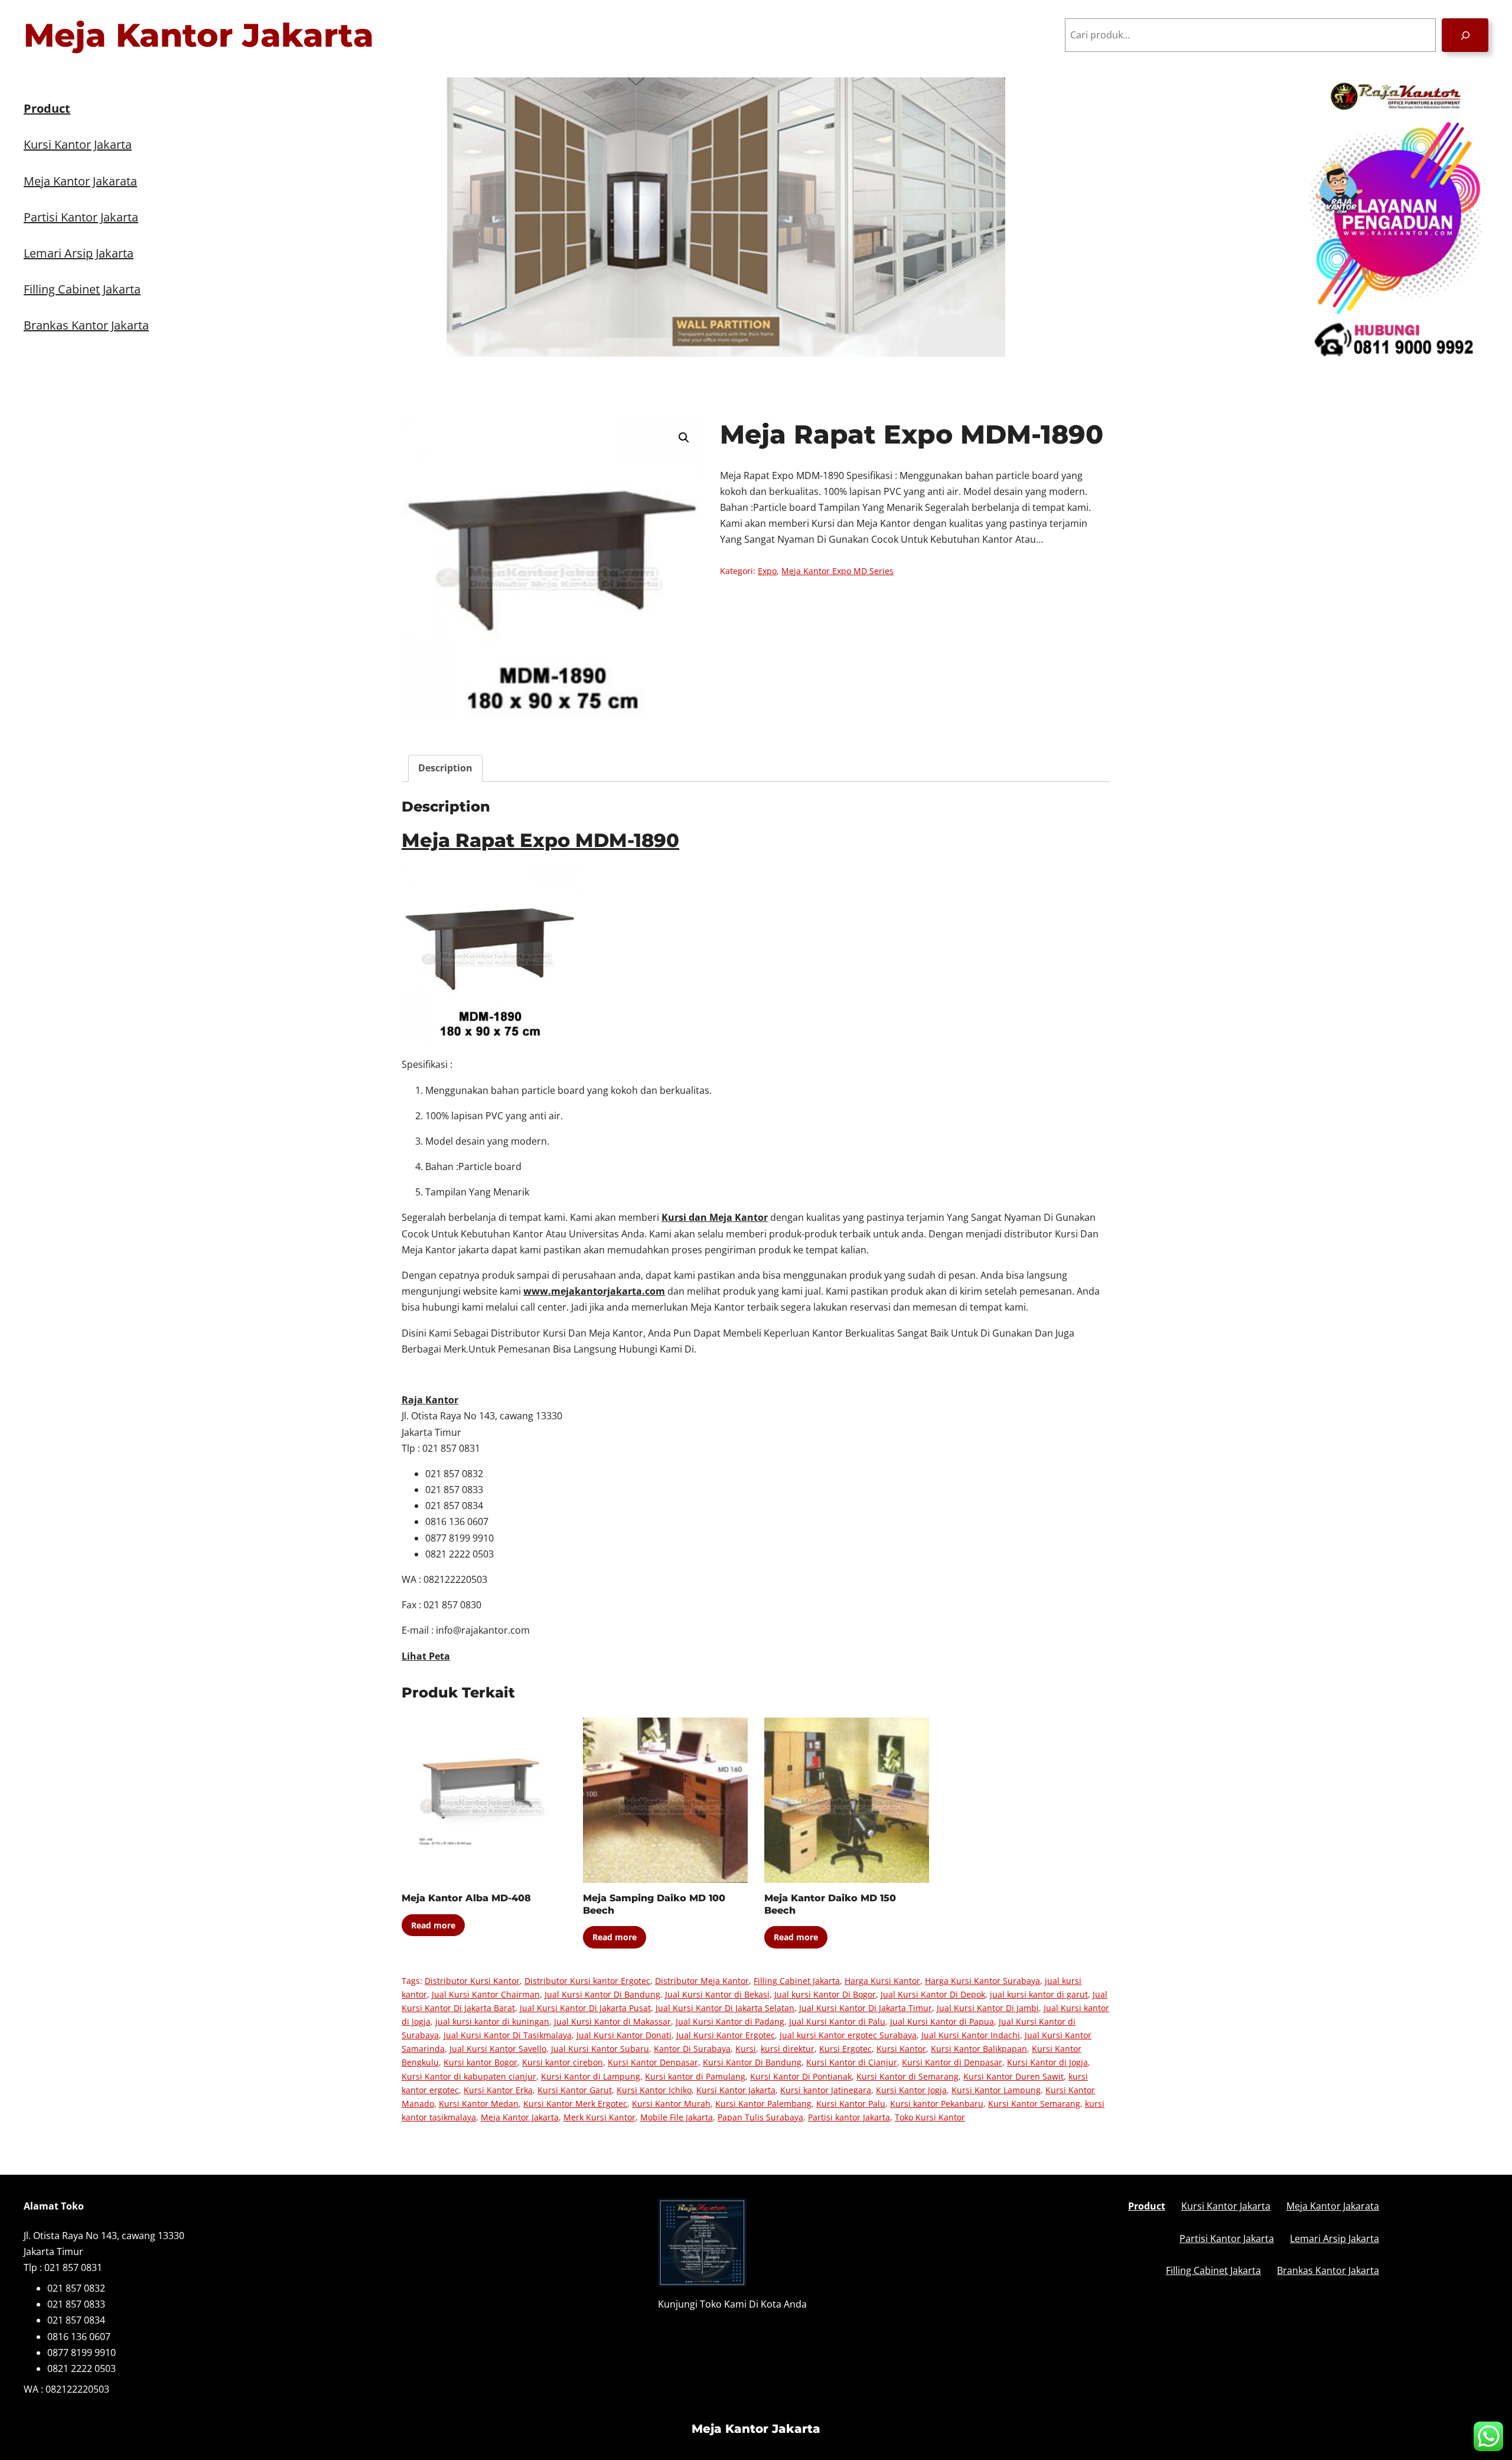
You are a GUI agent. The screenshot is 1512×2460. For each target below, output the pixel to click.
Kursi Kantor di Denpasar (952, 2062)
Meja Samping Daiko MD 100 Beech (654, 1904)
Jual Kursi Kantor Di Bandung (602, 1994)
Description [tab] (445, 768)
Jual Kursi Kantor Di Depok (933, 1994)
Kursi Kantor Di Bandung (752, 2062)
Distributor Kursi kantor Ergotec (587, 1981)
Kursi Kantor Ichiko (654, 2090)
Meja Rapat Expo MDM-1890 (540, 840)
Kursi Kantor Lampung (996, 2090)
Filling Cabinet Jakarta (797, 1981)
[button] (684, 438)
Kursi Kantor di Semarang (907, 2076)
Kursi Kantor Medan (479, 2104)
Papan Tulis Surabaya (760, 2117)
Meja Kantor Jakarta (199, 35)
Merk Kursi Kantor (599, 2117)
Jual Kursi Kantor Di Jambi (988, 2008)
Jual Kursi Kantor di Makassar (612, 2021)
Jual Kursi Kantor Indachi (971, 2035)
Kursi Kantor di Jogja (1047, 2062)
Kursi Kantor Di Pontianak (801, 2076)
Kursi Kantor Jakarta (736, 2090)
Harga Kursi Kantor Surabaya (983, 1981)
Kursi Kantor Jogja (911, 2090)
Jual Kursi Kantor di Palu (837, 2021)
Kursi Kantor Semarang (1034, 2104)
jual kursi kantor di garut (1039, 1994)
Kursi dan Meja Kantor (715, 1217)
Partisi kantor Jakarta (849, 2117)
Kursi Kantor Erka (498, 2090)
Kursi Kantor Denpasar (653, 2062)
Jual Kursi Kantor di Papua (942, 2021)
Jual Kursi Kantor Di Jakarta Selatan (725, 2008)
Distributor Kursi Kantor (472, 1981)
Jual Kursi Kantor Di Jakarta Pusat (585, 2008)
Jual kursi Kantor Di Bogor (825, 1994)
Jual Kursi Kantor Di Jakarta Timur (866, 2008)
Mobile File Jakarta (677, 2117)
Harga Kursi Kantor (882, 1981)
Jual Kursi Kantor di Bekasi (717, 1994)
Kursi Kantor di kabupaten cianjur (469, 2076)
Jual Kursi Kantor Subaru (600, 2049)
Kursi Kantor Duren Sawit (1014, 2076)
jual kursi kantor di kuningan (492, 2021)
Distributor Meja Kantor (702, 1981)
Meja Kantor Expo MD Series (838, 571)
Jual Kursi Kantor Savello (498, 2049)
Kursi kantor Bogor (480, 2062)
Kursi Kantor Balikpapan (979, 2049)
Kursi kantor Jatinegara (826, 2090)
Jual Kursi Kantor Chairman (486, 1994)
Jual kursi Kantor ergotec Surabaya (848, 2035)
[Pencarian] (1465, 35)
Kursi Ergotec (845, 2049)
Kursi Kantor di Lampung (591, 2076)
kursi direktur (788, 2049)
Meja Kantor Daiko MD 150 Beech (830, 1904)
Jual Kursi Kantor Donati (624, 2035)
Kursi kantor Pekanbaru (937, 2104)
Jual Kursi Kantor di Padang (730, 2021)
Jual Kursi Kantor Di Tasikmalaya (508, 2035)
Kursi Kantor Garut (575, 2090)
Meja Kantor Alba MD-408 (466, 1898)
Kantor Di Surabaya (692, 2049)
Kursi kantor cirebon (563, 2062)
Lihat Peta (426, 1656)
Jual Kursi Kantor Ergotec (726, 2035)
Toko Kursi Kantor (930, 2117)
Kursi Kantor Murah (671, 2104)
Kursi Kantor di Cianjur (852, 2062)
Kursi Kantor (901, 2049)
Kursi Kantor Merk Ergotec (575, 2104)
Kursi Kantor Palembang (763, 2104)
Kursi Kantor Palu (851, 2104)
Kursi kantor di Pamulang (695, 2076)
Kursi (746, 2049)
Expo (767, 571)
